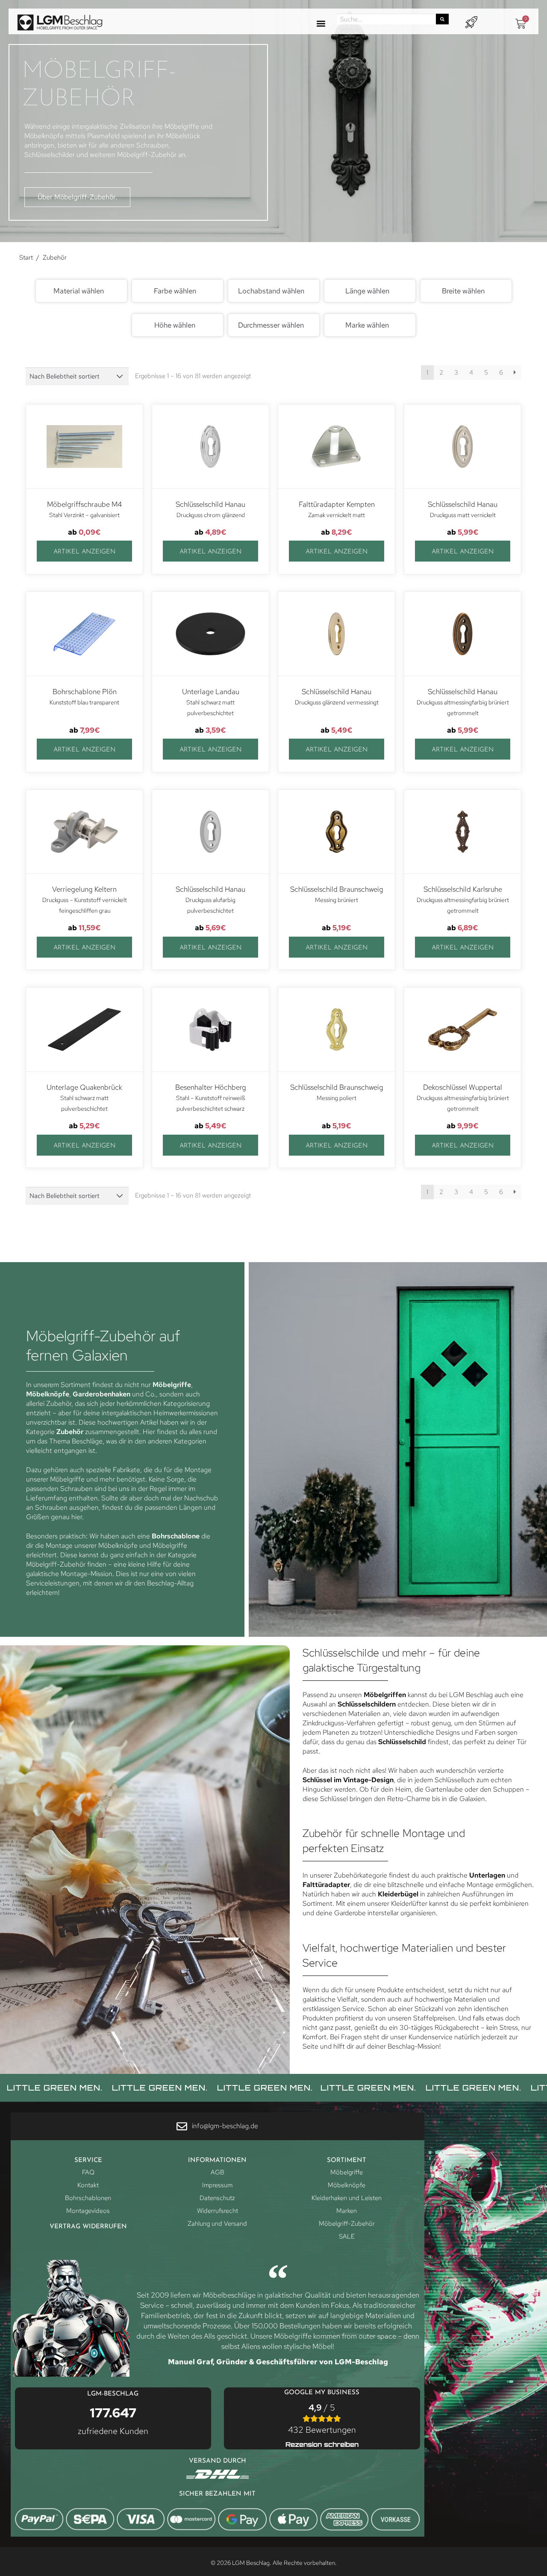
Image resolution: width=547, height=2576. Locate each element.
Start (26, 257)
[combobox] (81, 291)
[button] (321, 24)
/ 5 (322, 2419)
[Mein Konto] (471, 22)
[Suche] (442, 19)
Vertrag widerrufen (88, 2227)
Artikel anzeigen (84, 552)
